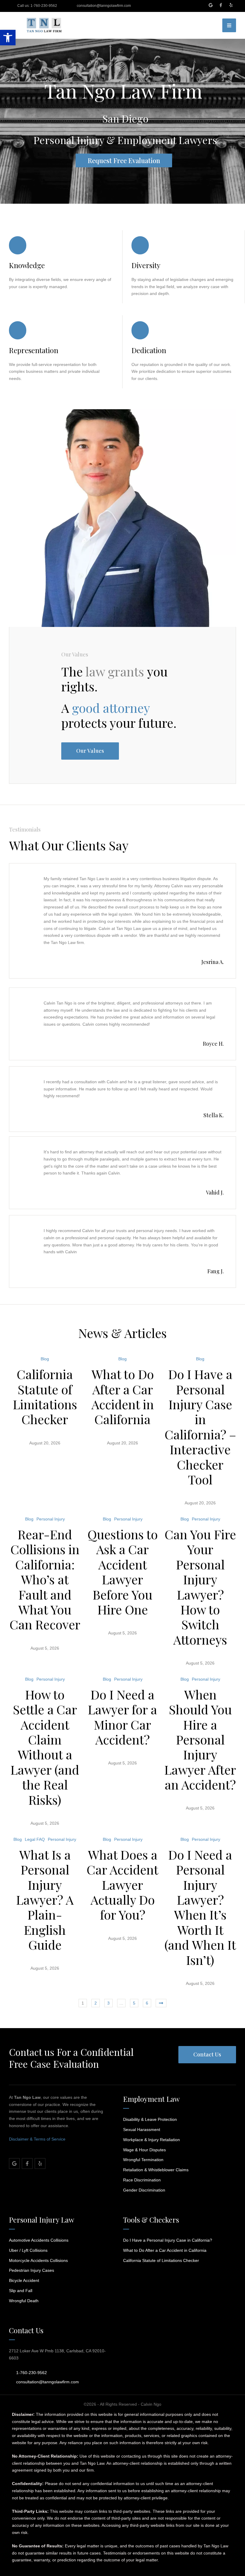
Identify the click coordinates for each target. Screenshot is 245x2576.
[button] (214, 25)
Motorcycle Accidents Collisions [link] (38, 2260)
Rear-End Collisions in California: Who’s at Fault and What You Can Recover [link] (45, 1579)
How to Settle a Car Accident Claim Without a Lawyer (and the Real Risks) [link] (45, 1747)
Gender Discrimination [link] (144, 2190)
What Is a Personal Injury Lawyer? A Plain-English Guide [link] (45, 1900)
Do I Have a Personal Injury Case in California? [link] (168, 2240)
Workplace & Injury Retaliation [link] (151, 2140)
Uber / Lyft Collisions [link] (28, 2250)
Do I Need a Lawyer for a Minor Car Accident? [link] (122, 1717)
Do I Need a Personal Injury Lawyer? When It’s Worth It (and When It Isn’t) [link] (200, 1907)
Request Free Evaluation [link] (124, 160)
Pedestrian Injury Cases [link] (32, 2270)
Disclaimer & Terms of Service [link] (37, 2139)
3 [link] (108, 2003)
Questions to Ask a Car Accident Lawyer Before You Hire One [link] (123, 1572)
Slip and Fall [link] (21, 2291)
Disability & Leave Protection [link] (150, 2119)
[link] (8, 38)
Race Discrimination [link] (142, 2180)
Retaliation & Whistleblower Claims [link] (156, 2170)
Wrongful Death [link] (24, 2301)
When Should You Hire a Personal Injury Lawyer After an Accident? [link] (200, 1739)
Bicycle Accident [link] (24, 2280)
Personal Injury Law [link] (42, 2220)
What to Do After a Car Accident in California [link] (123, 1397)
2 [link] (96, 2003)
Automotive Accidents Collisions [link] (39, 2240)
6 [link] (147, 2003)
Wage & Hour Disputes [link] (144, 2150)
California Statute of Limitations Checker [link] (45, 1397)
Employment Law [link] (151, 2099)
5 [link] (134, 2003)
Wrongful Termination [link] (143, 2160)
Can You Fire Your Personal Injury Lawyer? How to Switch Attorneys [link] (200, 1587)
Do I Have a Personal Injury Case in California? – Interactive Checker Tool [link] (200, 1427)
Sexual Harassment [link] (142, 2130)
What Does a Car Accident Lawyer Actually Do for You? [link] (122, 1885)
